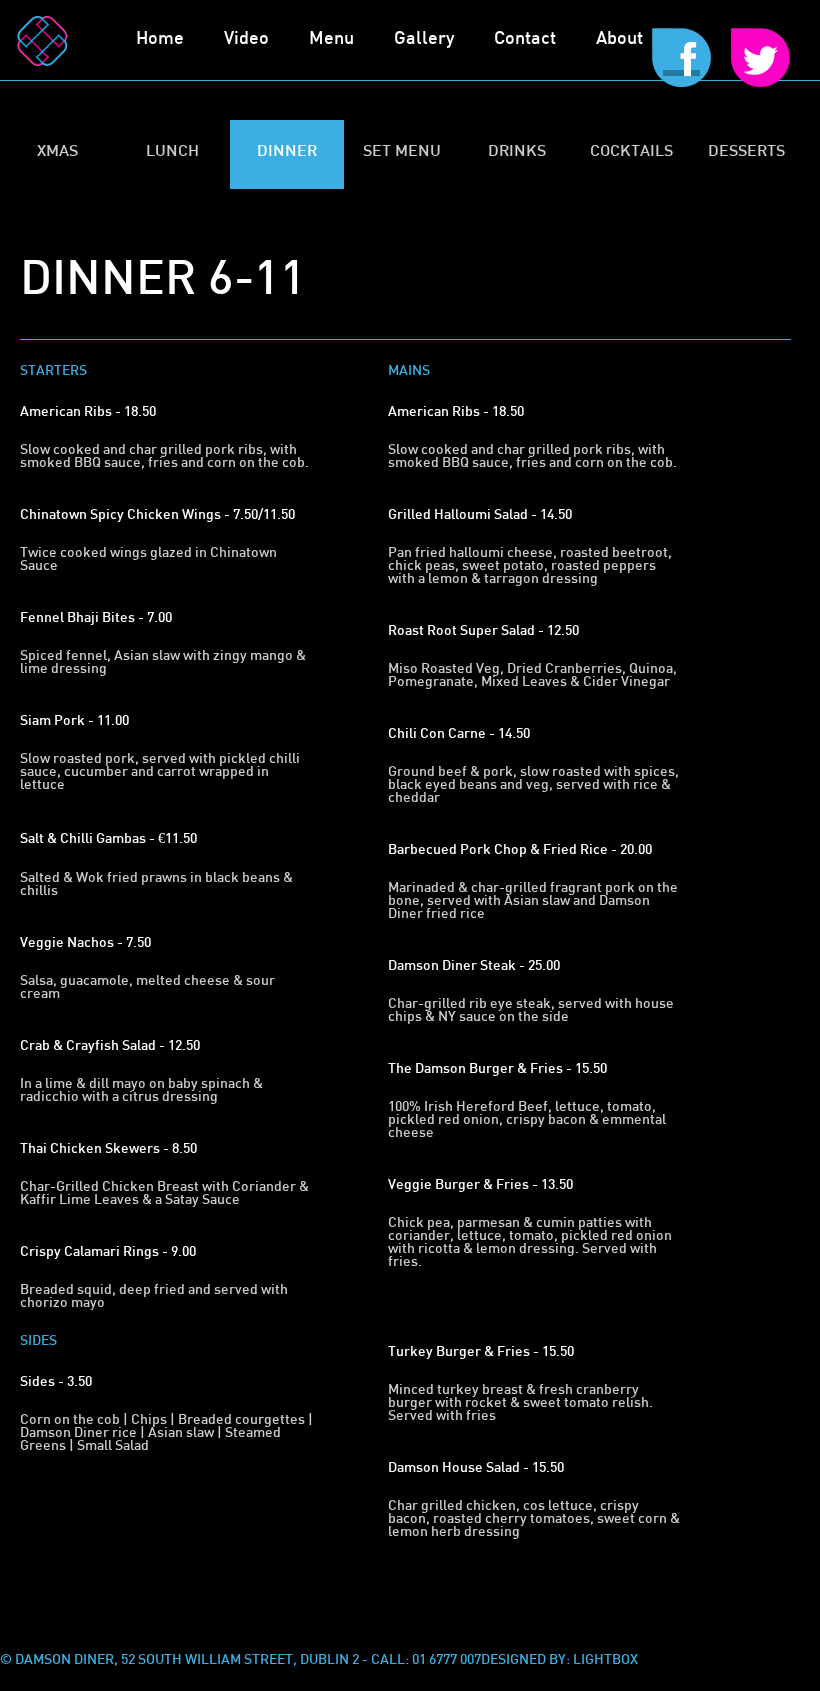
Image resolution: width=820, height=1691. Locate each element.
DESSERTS (746, 152)
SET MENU (402, 152)
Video (246, 39)
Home (160, 39)
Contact (525, 39)
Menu (331, 39)
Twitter (765, 77)
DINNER (287, 152)
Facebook (681, 77)
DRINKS (517, 152)
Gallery (424, 39)
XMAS (57, 152)
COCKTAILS (631, 152)
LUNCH (172, 152)
